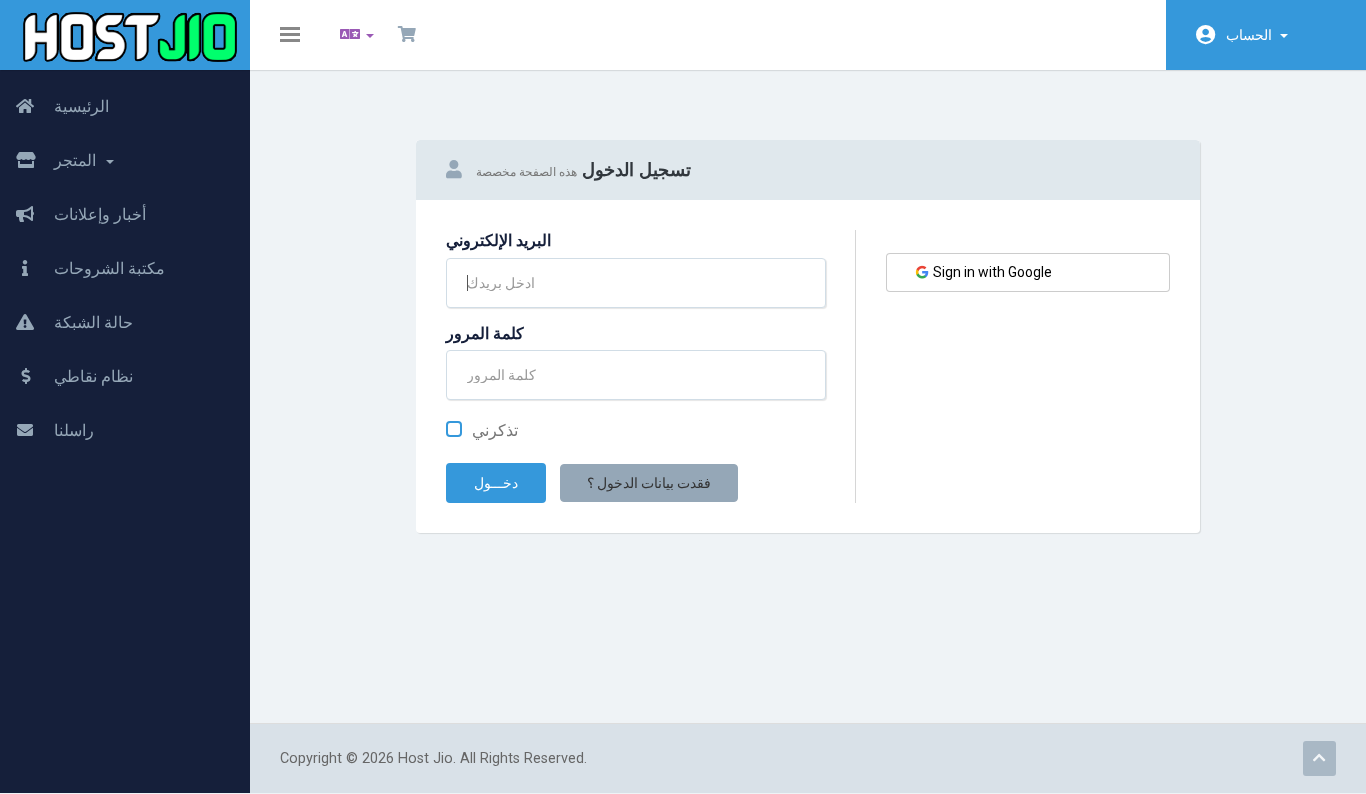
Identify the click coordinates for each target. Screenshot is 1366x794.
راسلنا (72, 430)
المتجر (77, 160)
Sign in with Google (991, 272)
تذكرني (495, 430)
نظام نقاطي (91, 376)
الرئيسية (79, 106)
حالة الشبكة (91, 322)
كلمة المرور (485, 333)
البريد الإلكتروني (498, 240)
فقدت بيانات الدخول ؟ (649, 483)
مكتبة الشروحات (107, 268)
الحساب (1252, 35)
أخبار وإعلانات (98, 214)
